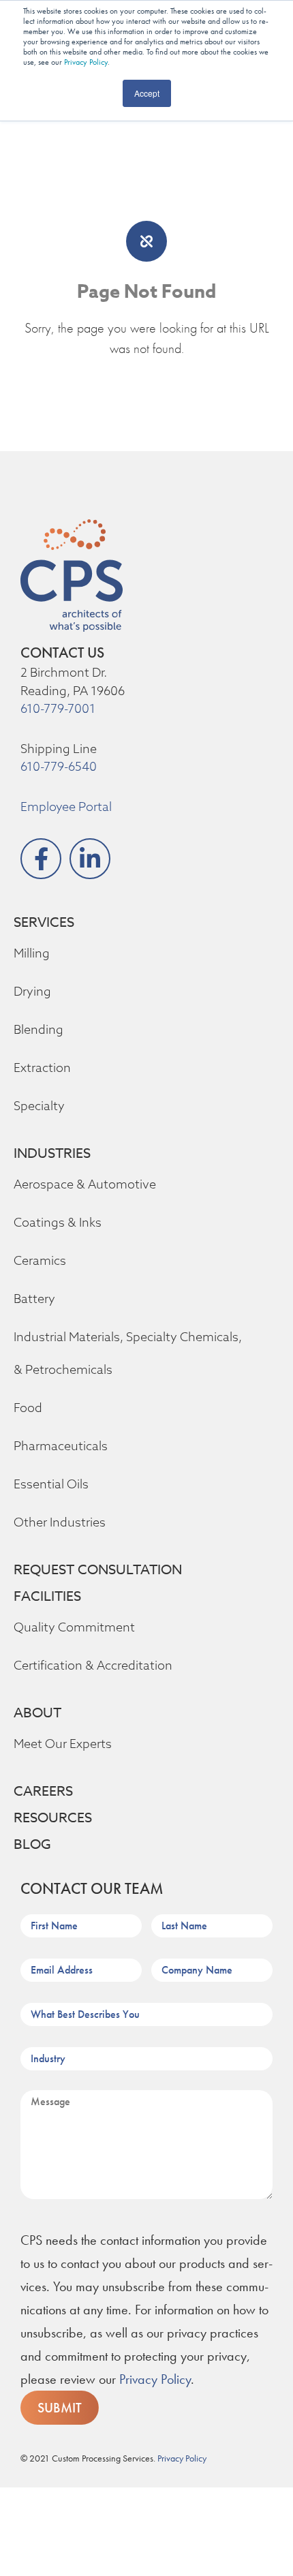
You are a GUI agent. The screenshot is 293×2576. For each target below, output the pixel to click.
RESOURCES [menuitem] (53, 1818)
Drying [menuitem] (32, 991)
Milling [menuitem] (32, 953)
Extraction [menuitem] (42, 1068)
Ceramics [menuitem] (40, 1260)
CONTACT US (62, 653)
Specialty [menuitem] (39, 1106)
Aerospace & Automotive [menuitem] (85, 1184)
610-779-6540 (59, 766)
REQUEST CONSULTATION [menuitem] (98, 1570)
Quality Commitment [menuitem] (74, 1627)
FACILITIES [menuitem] (47, 1596)
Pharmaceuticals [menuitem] (61, 1446)
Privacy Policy (86, 62)
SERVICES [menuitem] (44, 922)
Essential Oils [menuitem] (51, 1484)
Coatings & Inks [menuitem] (58, 1222)
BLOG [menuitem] (32, 1844)
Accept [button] (147, 93)
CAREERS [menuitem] (43, 1791)
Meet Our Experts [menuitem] (63, 1744)
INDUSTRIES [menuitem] (52, 1153)
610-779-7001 (58, 708)
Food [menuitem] (28, 1408)
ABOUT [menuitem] (37, 1713)
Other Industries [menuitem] (60, 1522)
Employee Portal (66, 807)
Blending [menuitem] (38, 1029)
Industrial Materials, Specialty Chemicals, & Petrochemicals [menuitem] (128, 1353)
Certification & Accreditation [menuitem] (93, 1665)
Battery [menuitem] (34, 1299)
